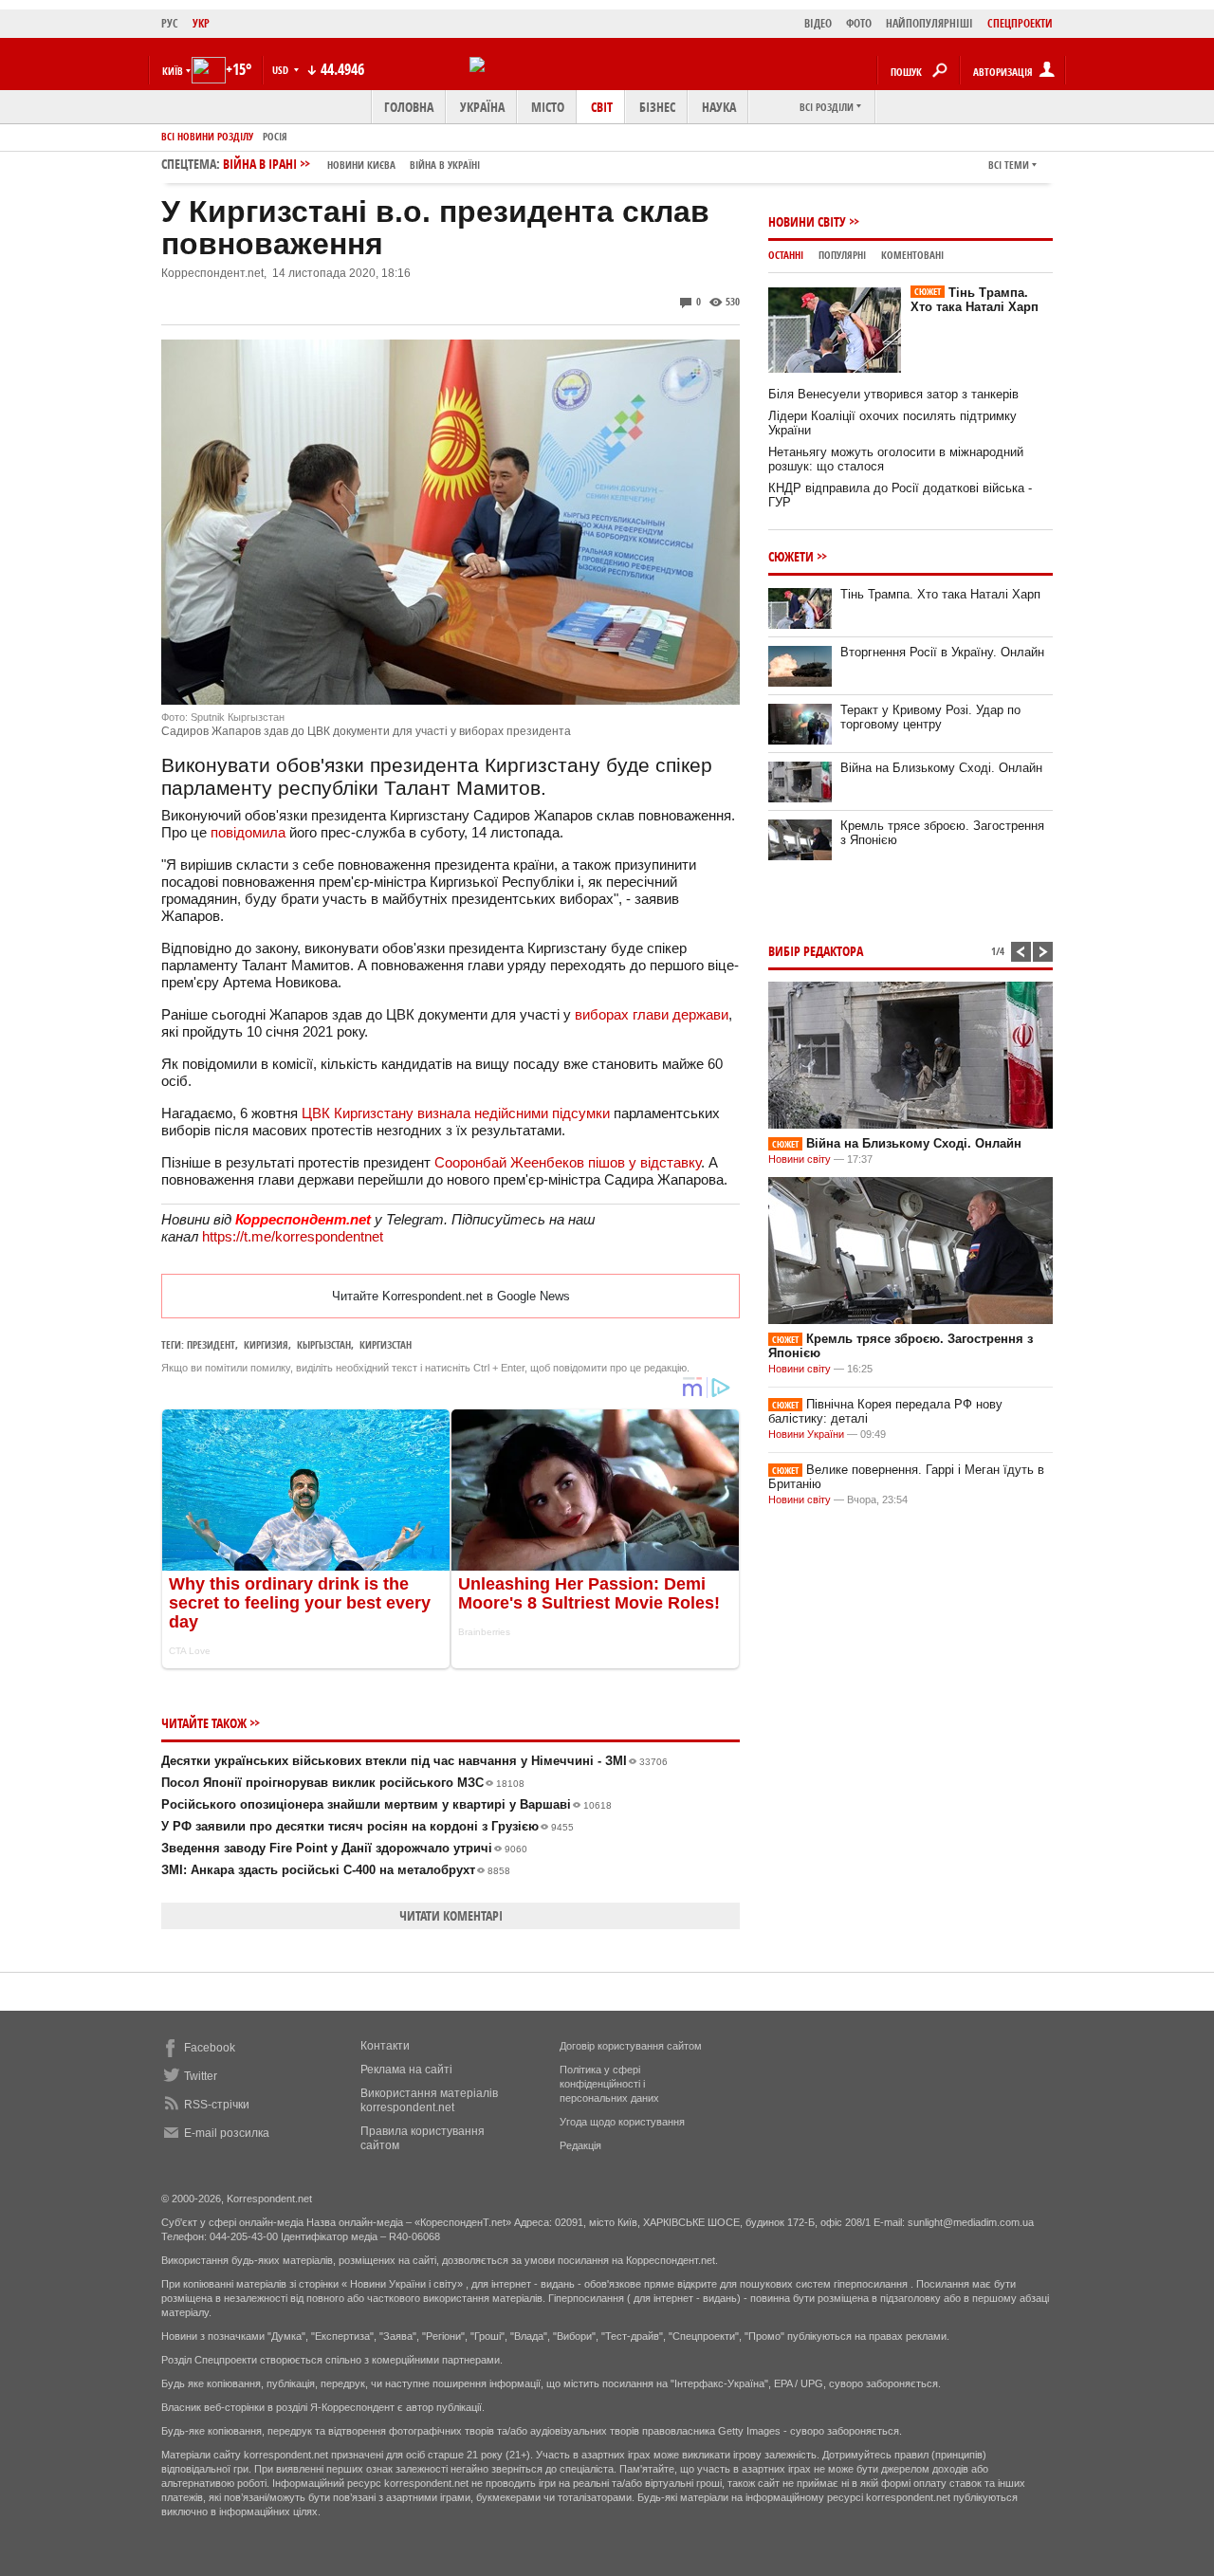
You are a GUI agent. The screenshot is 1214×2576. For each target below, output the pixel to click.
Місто (548, 107)
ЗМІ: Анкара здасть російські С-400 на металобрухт (336, 1870)
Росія (275, 136)
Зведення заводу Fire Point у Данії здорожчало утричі (344, 1848)
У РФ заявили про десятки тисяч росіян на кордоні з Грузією (368, 1826)
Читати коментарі (451, 1915)
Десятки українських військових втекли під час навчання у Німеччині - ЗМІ (414, 1761)
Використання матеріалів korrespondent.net (429, 2100)
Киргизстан (386, 1344)
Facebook (210, 2048)
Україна (482, 107)
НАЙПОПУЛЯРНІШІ (929, 23)
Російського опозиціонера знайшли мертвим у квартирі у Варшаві (386, 1804)
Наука (719, 107)
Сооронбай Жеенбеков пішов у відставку (568, 1162)
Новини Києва (361, 165)
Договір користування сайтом (631, 2046)
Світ (602, 107)
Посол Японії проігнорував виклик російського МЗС (343, 1783)
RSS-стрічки (217, 2105)
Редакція (580, 2145)
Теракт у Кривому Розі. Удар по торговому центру (930, 717)
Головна (409, 107)
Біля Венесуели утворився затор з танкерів (893, 394)
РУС (170, 23)
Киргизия (266, 1344)
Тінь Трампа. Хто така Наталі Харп (975, 300)
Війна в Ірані (351, 164)
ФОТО (859, 23)
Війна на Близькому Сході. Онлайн (941, 768)
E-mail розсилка (227, 2133)
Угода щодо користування (622, 2122)
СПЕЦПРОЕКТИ (1020, 23)
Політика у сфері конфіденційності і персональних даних (609, 2084)
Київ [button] (173, 71)
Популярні (842, 255)
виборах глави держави (652, 1014)
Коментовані (912, 255)
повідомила (250, 832)
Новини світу (807, 221)
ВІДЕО (818, 23)
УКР (201, 23)
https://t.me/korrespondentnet (293, 1236)
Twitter (201, 2076)
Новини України (806, 1434)
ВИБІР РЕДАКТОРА (816, 951)
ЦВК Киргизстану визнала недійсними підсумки (456, 1113)
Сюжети (791, 556)
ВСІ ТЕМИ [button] (1009, 165)
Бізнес (657, 107)
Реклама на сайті (406, 2070)
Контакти (385, 2046)
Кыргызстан (324, 1344)
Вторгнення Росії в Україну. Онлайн (942, 652)
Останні (786, 255)
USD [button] (282, 70)
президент (211, 1344)
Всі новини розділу (207, 136)
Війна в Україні (445, 165)
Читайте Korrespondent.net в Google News (451, 1296)
